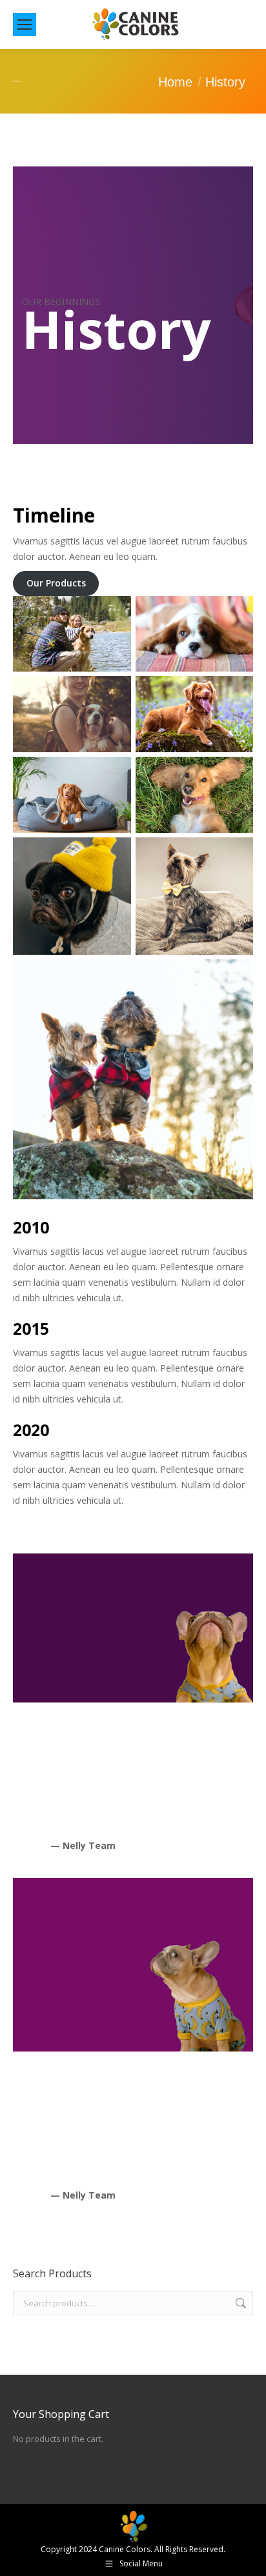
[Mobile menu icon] (25, 25)
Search (240, 2303)
